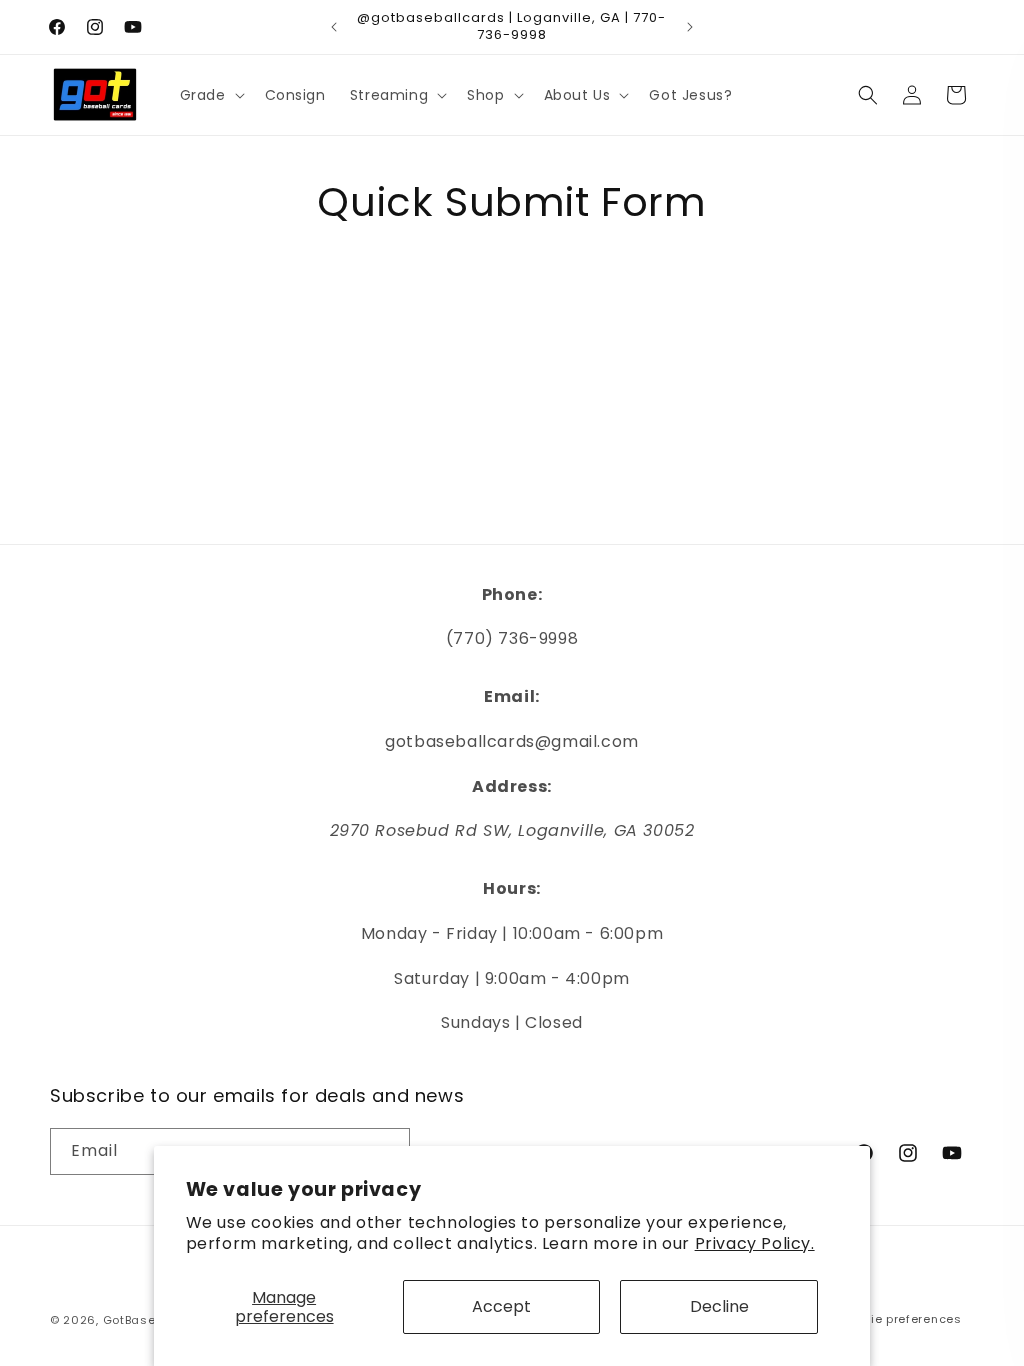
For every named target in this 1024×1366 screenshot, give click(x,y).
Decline (719, 1306)
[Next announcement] (690, 27)
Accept (501, 1306)
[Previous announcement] (334, 27)
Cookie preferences (900, 1319)
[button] (210, 95)
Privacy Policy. (755, 1243)
